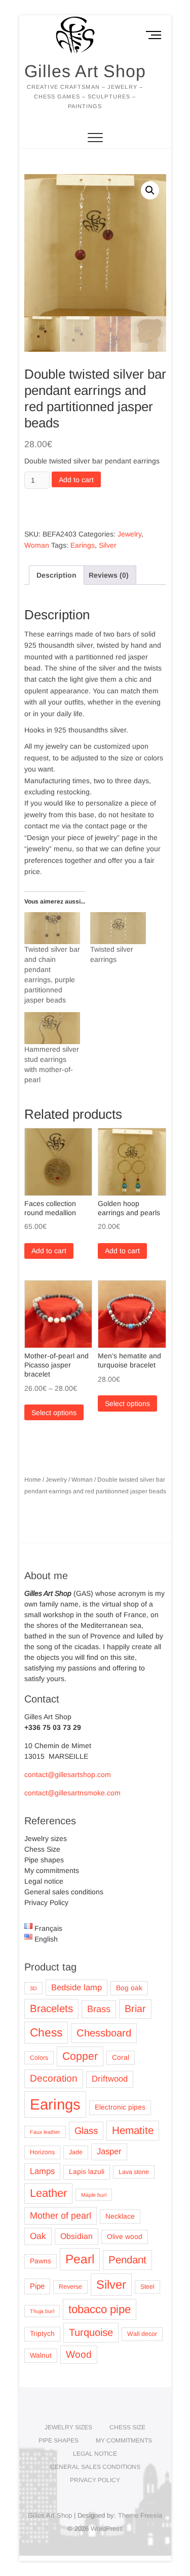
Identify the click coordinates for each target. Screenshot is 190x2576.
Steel (147, 2287)
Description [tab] (56, 575)
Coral (121, 2058)
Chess (46, 2032)
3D (33, 1988)
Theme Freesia (140, 2515)
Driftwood (110, 2079)
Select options (54, 1413)
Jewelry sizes (46, 1838)
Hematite (133, 2130)
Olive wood (125, 2237)
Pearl (80, 2259)
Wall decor (142, 2334)
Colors (39, 2058)
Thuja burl (42, 2311)
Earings (83, 545)
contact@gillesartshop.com (68, 1775)
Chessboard (104, 2033)
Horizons (42, 2152)
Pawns (41, 2261)
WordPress (107, 2529)
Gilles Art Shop (85, 71)
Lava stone (134, 2172)
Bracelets (51, 2008)
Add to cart (76, 480)
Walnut (41, 2355)
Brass (99, 2009)
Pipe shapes (44, 1860)
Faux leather (45, 2132)
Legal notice (44, 1881)
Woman (37, 545)
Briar (135, 2009)
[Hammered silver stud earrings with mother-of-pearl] (52, 1028)
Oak (38, 2236)
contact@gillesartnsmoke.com (72, 1793)
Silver (108, 545)
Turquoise (91, 2332)
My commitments (52, 1870)
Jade (76, 2152)
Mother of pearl (61, 2216)
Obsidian (77, 2236)
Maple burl (94, 2195)
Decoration (54, 2078)
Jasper (109, 2151)
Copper (80, 2056)
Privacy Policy (46, 1902)
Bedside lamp (77, 1987)
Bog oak (129, 1988)
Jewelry (129, 534)
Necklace (120, 2216)
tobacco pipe (100, 2309)
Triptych (42, 2334)
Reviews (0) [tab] (109, 575)
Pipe (37, 2286)
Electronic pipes (120, 2107)
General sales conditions (64, 1892)
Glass (86, 2131)
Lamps (42, 2171)
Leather (48, 2193)
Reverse (70, 2287)
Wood (79, 2354)
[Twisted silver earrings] (118, 928)
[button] (150, 190)
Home (33, 1480)
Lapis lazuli (87, 2172)
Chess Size (42, 1849)
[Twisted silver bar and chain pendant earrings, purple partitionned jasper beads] (52, 928)
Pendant (127, 2260)
